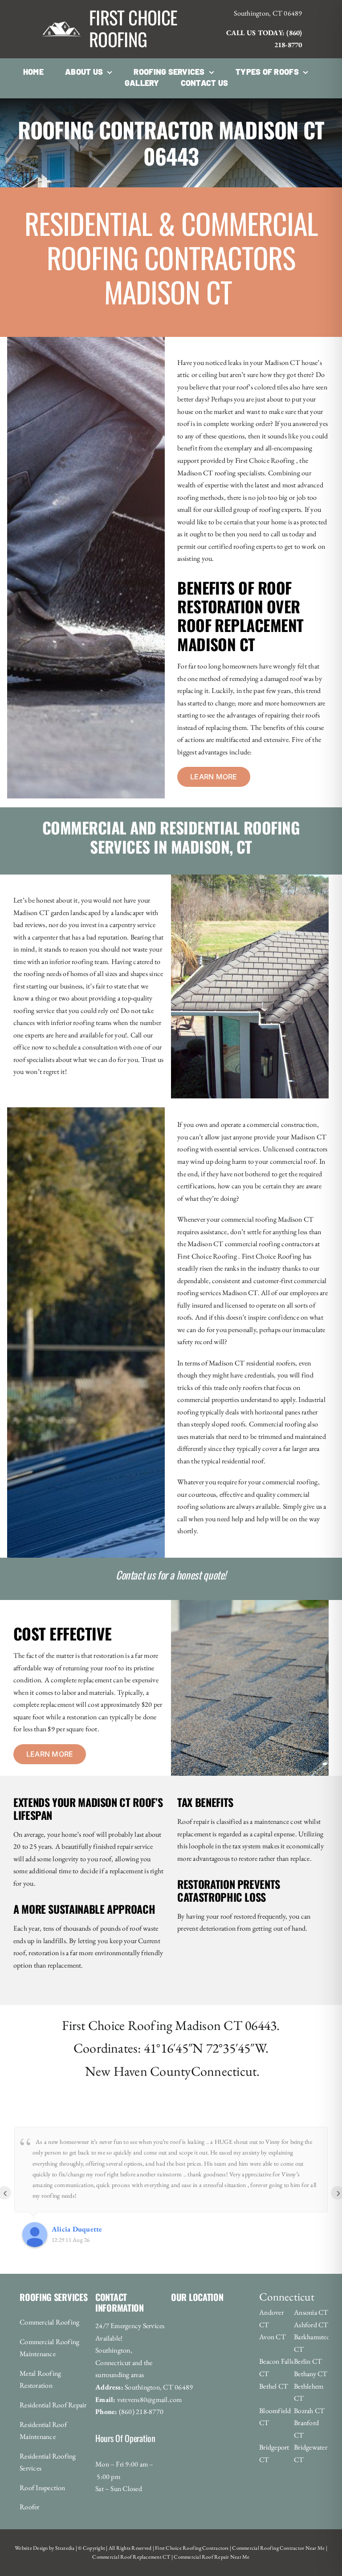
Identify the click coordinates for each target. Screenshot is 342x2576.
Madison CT (208, 2025)
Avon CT (273, 2337)
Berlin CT (308, 2361)
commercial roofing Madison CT (268, 1219)
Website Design (31, 2548)
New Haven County (138, 2071)
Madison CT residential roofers (252, 1363)
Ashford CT (311, 2325)
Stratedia (65, 2548)
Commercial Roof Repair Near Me (211, 2557)
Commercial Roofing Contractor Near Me (278, 2548)
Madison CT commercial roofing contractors (250, 1244)
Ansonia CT (311, 2312)
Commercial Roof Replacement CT (131, 2557)
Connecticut (224, 2071)
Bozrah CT (309, 2411)
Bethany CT (311, 2374)
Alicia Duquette (77, 2229)
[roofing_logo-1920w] (62, 10)
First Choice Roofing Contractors (191, 2548)
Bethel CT (274, 2386)
